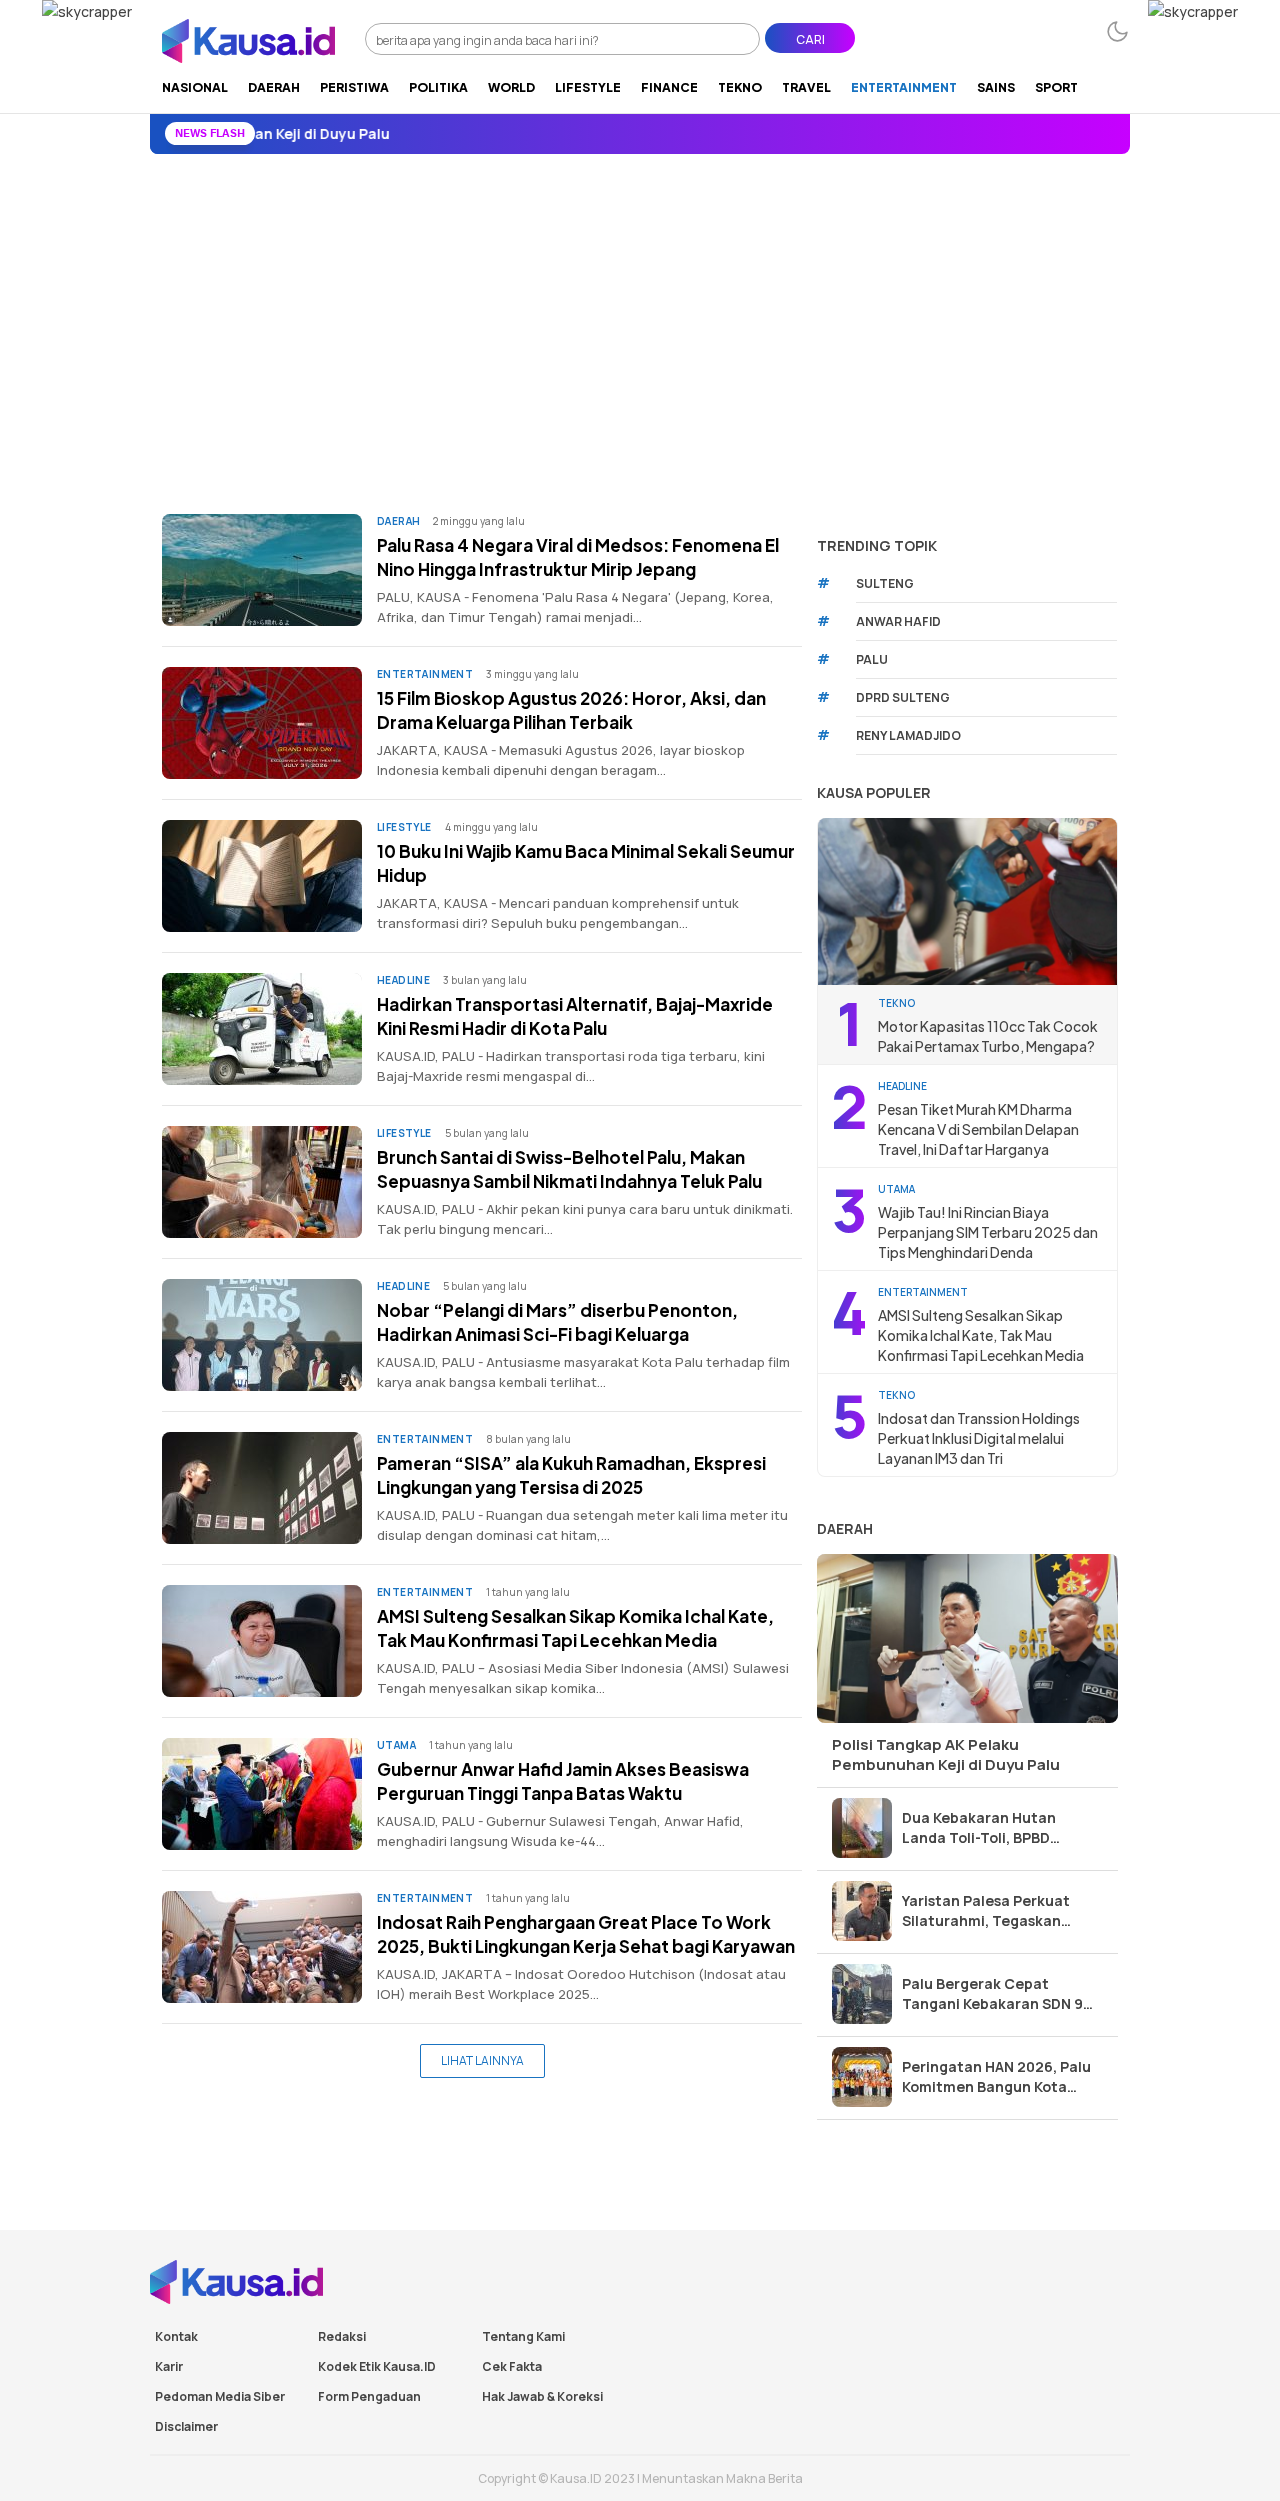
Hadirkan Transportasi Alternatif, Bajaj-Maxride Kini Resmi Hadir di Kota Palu (575, 1016)
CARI (810, 39)
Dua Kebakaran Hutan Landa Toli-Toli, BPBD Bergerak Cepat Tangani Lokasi (989, 1828)
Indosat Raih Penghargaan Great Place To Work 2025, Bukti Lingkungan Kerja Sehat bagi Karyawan (586, 1934)
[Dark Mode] (1117, 31)
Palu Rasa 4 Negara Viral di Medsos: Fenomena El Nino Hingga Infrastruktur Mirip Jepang (578, 557)
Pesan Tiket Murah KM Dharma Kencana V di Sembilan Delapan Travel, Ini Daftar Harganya (978, 1129)
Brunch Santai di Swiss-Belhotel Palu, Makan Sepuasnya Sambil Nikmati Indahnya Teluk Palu (569, 1169)
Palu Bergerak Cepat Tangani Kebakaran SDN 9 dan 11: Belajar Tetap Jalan (995, 1994)
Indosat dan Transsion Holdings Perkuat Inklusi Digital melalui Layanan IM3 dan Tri (979, 1438)
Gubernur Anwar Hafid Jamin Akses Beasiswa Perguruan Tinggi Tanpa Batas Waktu (563, 1781)
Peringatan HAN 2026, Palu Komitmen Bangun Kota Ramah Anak (996, 2077)
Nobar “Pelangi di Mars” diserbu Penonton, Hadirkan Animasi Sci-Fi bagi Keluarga (557, 1322)
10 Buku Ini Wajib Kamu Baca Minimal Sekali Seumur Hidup (586, 863)
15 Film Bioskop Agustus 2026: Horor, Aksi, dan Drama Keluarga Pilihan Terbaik (571, 710)
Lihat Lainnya (482, 2060)
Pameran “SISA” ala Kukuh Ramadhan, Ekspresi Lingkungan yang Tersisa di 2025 (571, 1475)
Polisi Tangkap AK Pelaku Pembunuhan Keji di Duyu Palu (946, 1754)
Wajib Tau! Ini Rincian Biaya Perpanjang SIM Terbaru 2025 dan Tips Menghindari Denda (988, 1232)
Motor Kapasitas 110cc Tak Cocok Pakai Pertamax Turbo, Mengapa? (988, 1036)
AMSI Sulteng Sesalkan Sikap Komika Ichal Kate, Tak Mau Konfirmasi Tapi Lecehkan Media (575, 1628)
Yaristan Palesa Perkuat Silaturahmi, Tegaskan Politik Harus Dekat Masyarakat (986, 1911)
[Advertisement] (640, 304)
